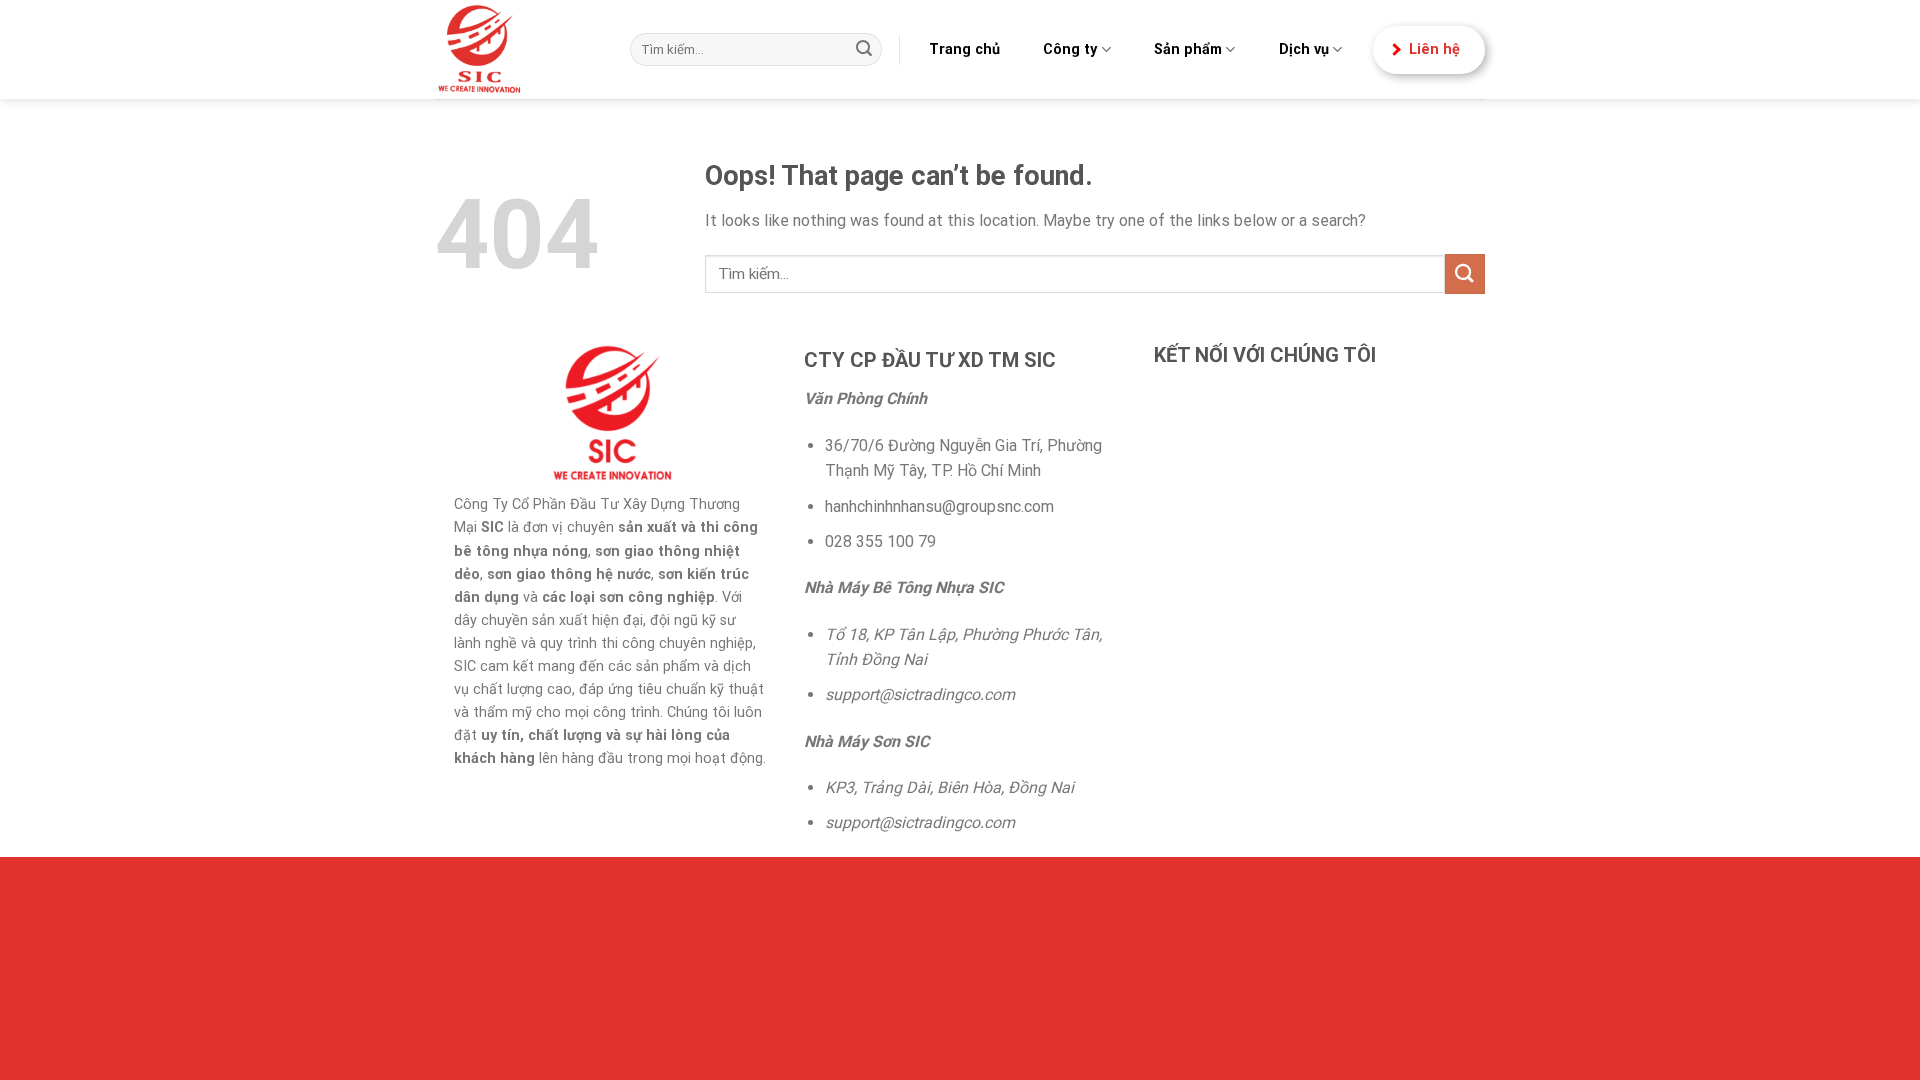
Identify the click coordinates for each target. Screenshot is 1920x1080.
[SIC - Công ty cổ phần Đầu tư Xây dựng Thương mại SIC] (517, 49)
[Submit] (864, 50)
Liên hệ (1434, 49)
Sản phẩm (1188, 49)
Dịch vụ (1304, 49)
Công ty (1070, 49)
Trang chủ (964, 49)
